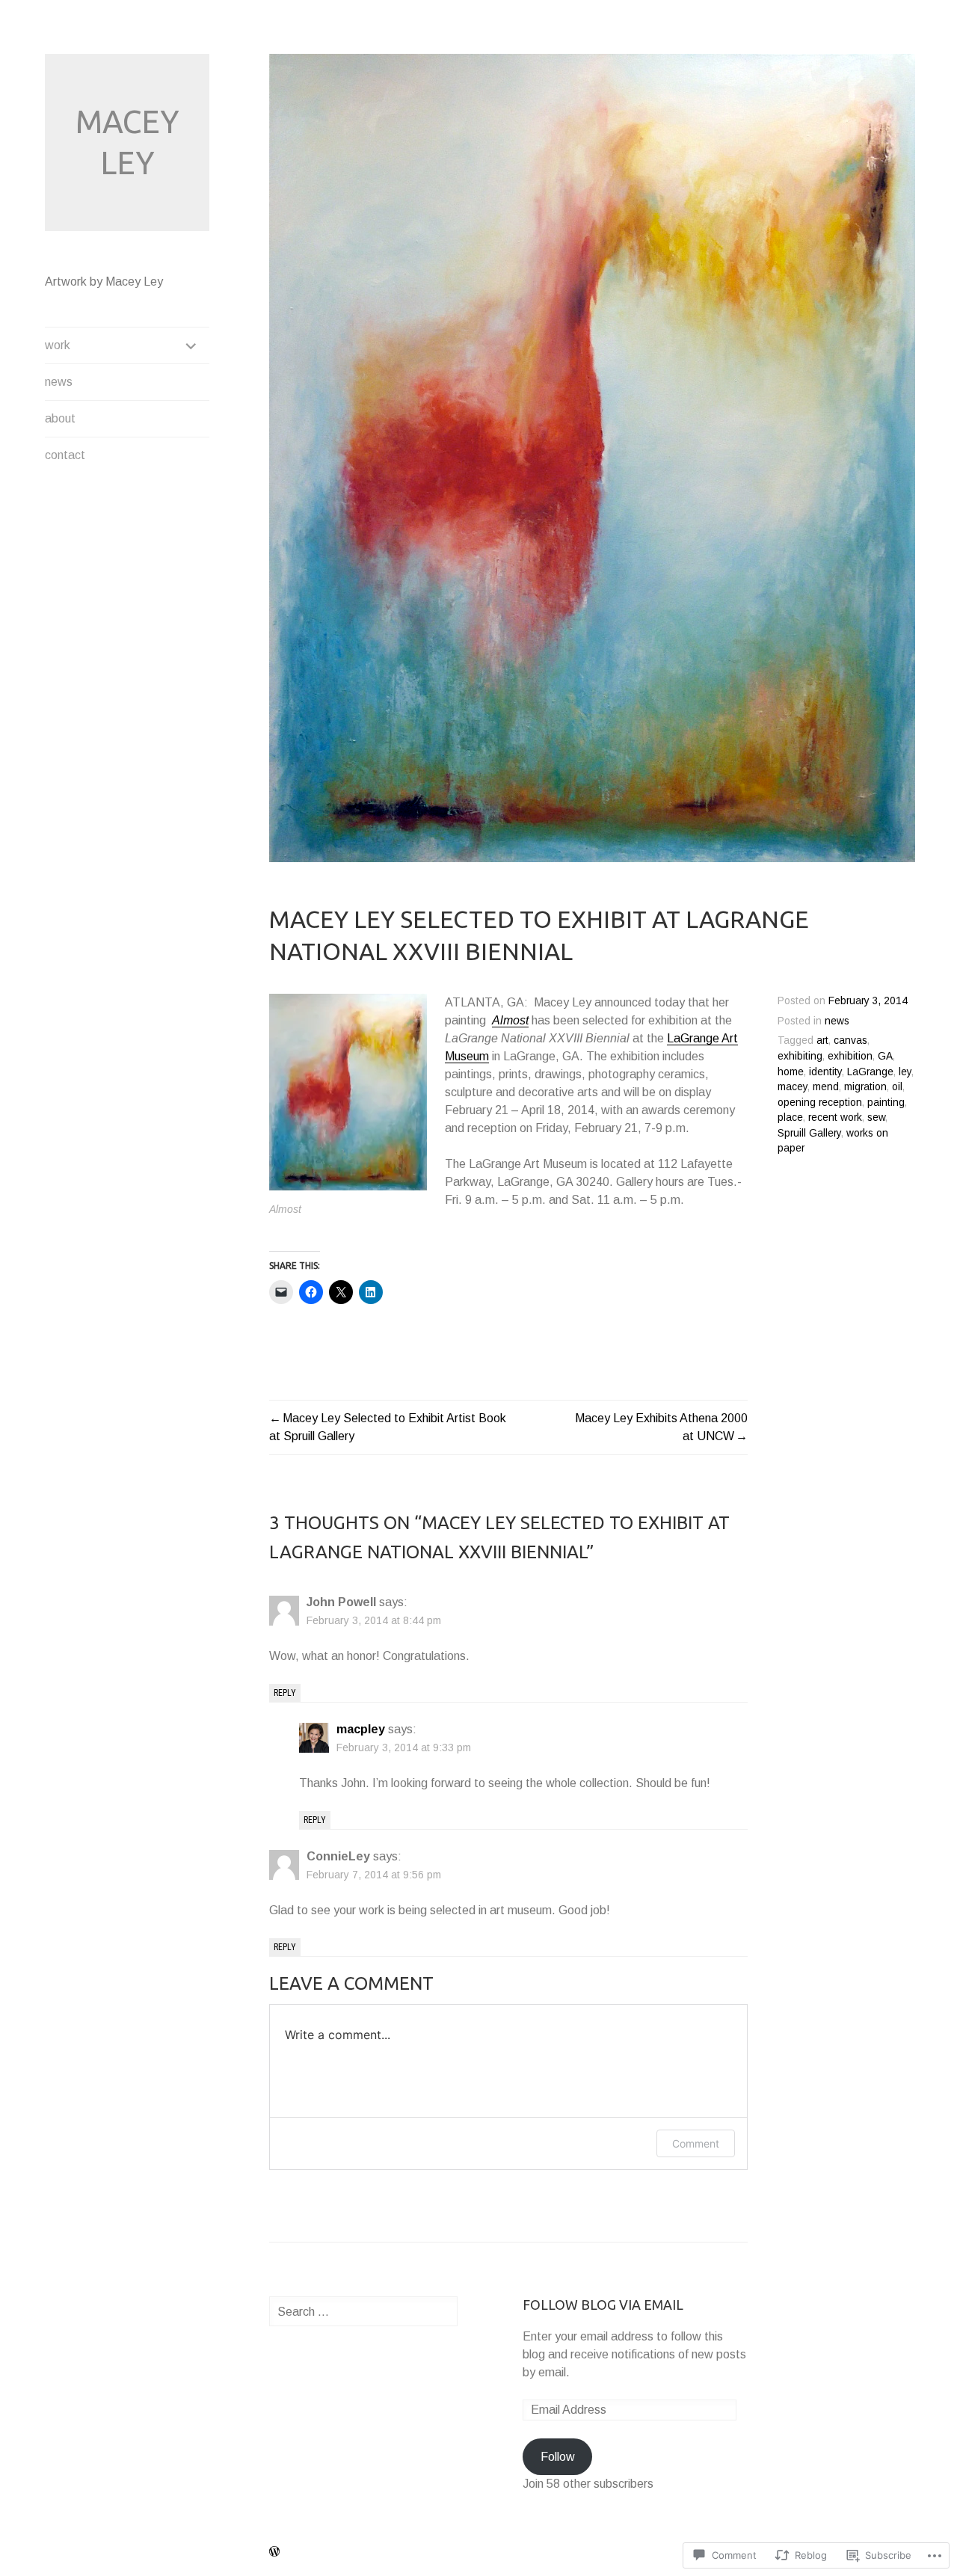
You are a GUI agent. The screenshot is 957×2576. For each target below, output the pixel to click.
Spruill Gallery (809, 1133)
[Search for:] (363, 2312)
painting (886, 1103)
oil (897, 1087)
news (59, 382)
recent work (835, 1118)
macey (793, 1087)
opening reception (820, 1103)
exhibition (850, 1056)
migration (865, 1087)
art (822, 1040)
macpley (361, 1729)
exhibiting (800, 1056)
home (791, 1072)
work (58, 345)
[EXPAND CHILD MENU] (191, 345)
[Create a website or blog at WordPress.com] (274, 2552)
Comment (696, 2143)
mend (826, 1087)
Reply (285, 1693)
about (60, 418)
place (790, 1118)
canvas (850, 1040)
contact (65, 455)
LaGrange (870, 1072)
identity (825, 1072)
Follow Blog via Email (603, 2305)
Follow (558, 2457)
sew (876, 1118)
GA (885, 1056)
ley (905, 1072)
